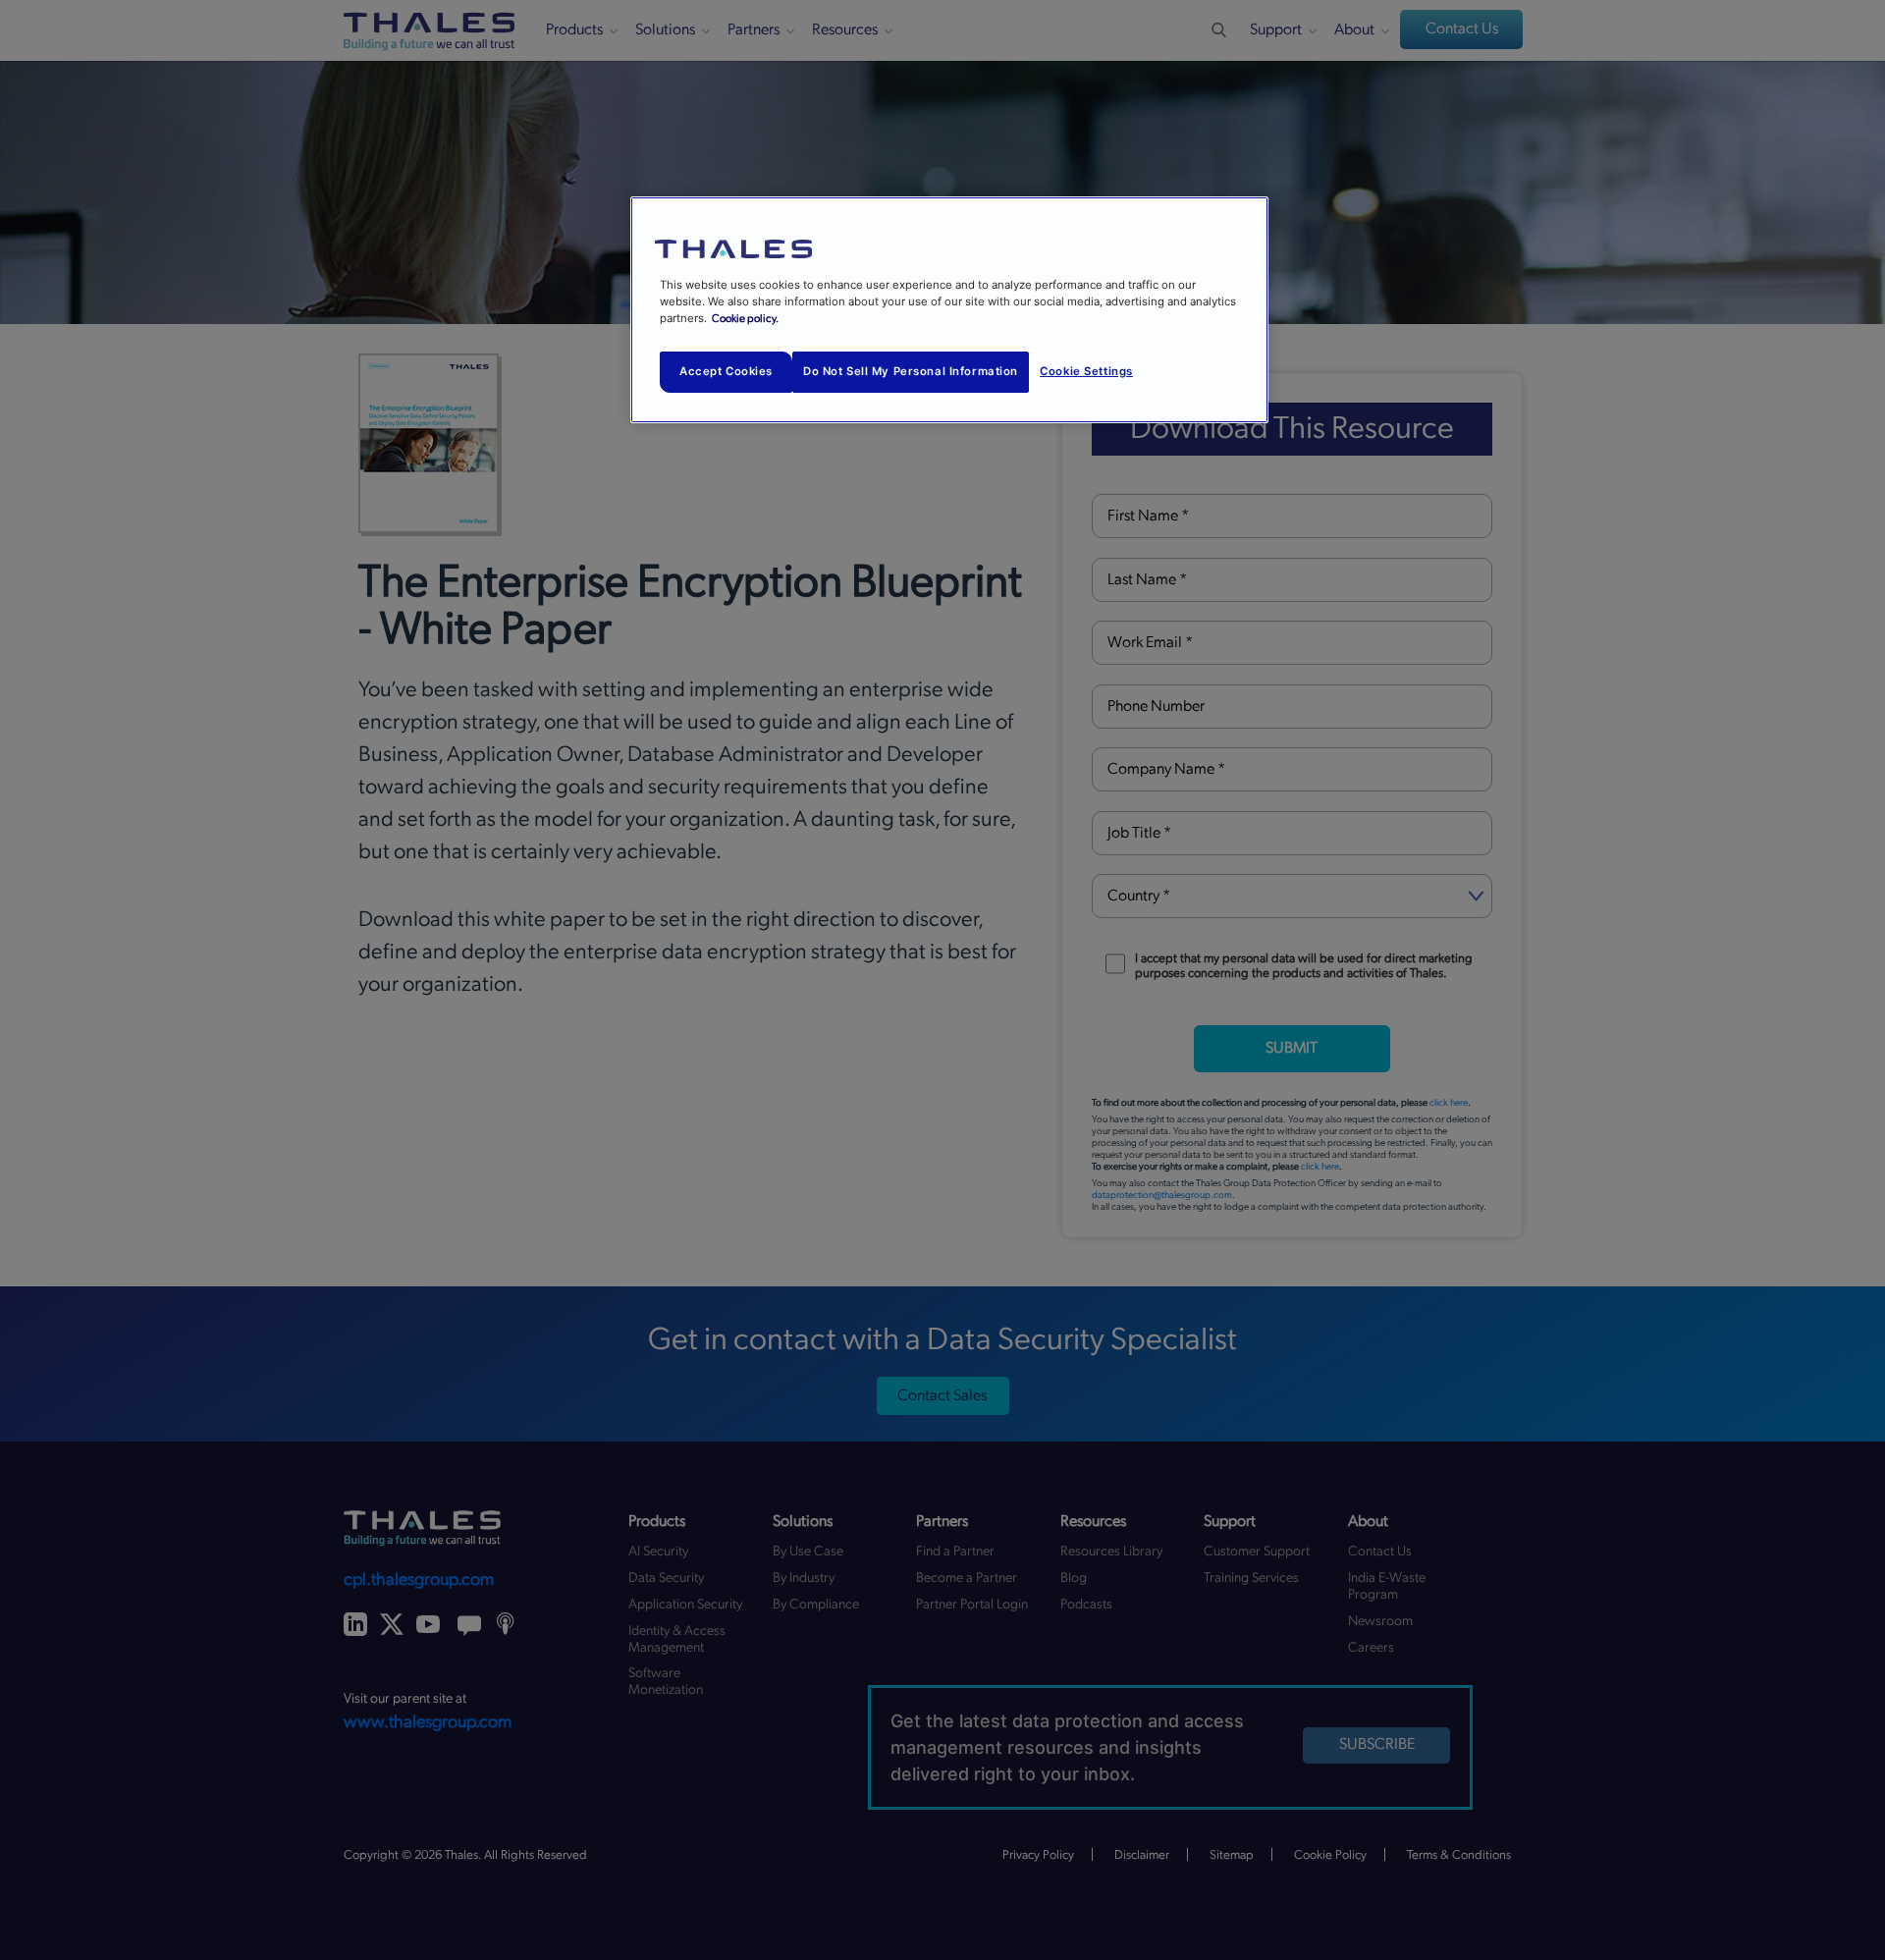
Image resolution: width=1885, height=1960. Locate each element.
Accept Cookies (726, 371)
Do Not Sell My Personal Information (911, 371)
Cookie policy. (745, 319)
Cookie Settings (1086, 371)
